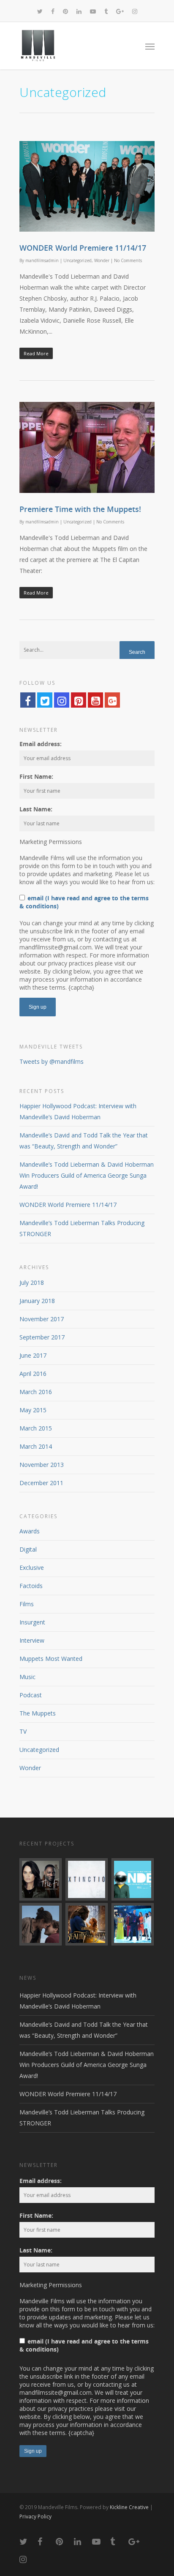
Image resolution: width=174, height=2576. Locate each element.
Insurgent (32, 1622)
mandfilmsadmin (42, 260)
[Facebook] (28, 700)
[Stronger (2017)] (41, 1924)
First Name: (36, 776)
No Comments (128, 260)
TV (23, 1731)
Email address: (41, 744)
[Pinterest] (79, 700)
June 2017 (33, 1355)
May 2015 (33, 1410)
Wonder (102, 260)
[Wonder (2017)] (133, 1879)
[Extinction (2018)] (87, 1879)
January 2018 (37, 1301)
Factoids (31, 1586)
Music (27, 1677)
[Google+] (112, 700)
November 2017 (42, 1319)
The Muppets (38, 1713)
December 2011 (41, 1483)
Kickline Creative (129, 2507)
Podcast (31, 1695)
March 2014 (36, 1446)
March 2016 (36, 1392)
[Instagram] (62, 700)
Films (27, 1604)
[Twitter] (45, 700)
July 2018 (32, 1282)
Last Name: (36, 809)
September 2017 (42, 1337)
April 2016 (33, 1374)
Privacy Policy (35, 2517)
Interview (32, 1640)
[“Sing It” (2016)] (133, 1924)
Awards (30, 1531)
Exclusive (32, 1567)
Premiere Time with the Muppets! (80, 509)
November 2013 (42, 1465)
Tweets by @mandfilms (52, 1061)
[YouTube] (95, 700)
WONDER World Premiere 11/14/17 (83, 248)
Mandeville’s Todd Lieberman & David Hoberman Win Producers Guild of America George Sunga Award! (87, 1175)
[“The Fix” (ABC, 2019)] (41, 1879)
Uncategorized (77, 260)
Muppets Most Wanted (51, 1659)
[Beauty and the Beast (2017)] (87, 1924)
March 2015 (36, 1428)
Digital (28, 1549)
